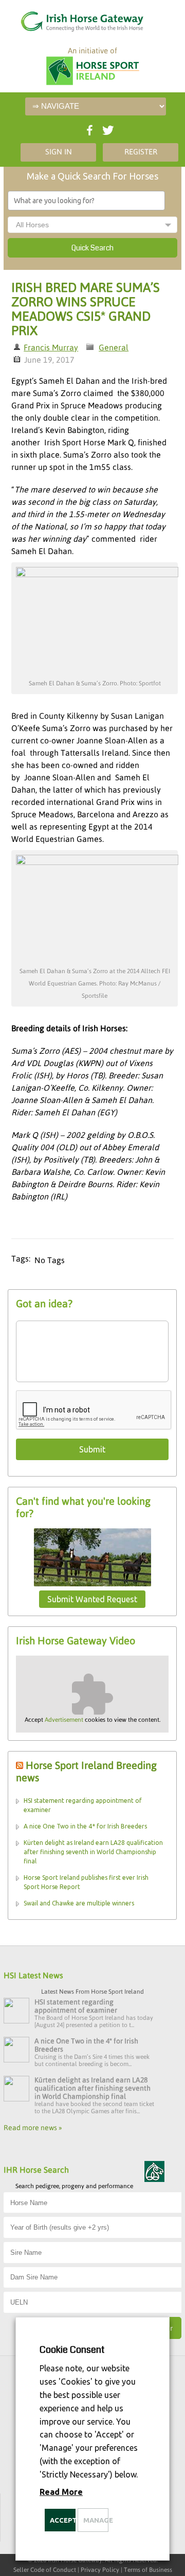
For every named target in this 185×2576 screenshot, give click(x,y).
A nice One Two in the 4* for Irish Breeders (85, 1826)
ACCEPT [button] (63, 2520)
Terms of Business (148, 2570)
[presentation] (94, 1410)
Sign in (59, 152)
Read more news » (33, 2128)
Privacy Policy (100, 2570)
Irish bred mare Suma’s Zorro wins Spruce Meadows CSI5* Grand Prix (86, 309)
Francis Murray (51, 347)
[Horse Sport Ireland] (92, 72)
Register (141, 152)
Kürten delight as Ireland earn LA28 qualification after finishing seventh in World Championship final (93, 1852)
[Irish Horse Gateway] (69, 19)
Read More (61, 2492)
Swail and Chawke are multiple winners (79, 1903)
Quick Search (92, 248)
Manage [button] (96, 2520)
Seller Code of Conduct (45, 2570)
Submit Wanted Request (92, 1599)
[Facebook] (88, 128)
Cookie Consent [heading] (72, 2350)
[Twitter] (107, 128)
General (114, 347)
